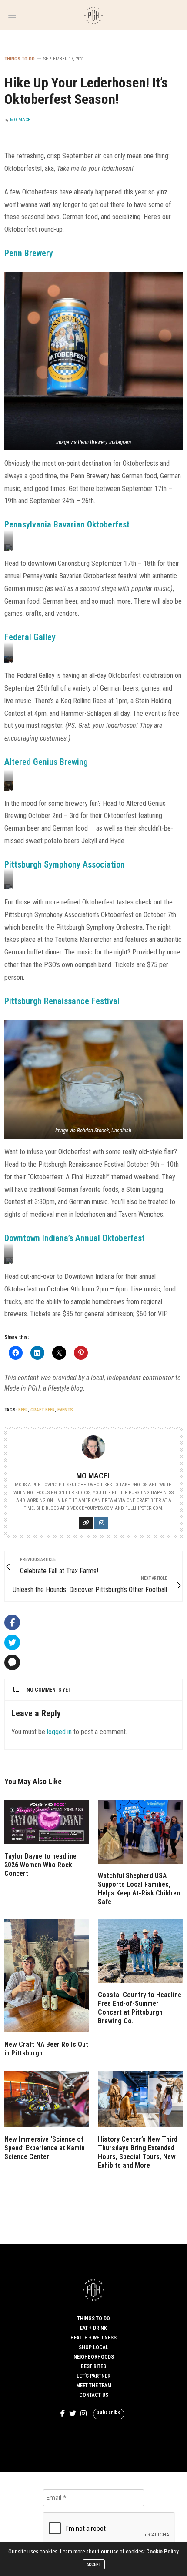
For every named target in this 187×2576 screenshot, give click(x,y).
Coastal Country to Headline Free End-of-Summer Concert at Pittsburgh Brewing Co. (140, 2008)
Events (65, 1410)
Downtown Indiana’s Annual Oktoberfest (75, 1238)
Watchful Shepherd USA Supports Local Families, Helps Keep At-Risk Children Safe (139, 1889)
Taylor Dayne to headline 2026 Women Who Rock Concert (40, 1865)
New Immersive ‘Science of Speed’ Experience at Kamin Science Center (45, 2148)
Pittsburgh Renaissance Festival (62, 1001)
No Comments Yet (48, 1690)
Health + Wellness (93, 2338)
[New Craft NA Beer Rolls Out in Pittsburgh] (47, 1976)
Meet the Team (94, 2386)
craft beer (43, 1410)
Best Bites (93, 2366)
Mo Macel (21, 120)
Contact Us (94, 2395)
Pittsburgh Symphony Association (65, 864)
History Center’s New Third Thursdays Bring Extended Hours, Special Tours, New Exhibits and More (138, 2152)
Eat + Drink (93, 2328)
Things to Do (20, 59)
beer (23, 1410)
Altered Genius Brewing (46, 762)
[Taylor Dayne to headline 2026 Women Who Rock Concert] (47, 1822)
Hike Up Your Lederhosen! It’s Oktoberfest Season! (86, 91)
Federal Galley (30, 637)
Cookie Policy (162, 2551)
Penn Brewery (29, 253)
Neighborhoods (94, 2357)
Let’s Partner (93, 2376)
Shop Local (93, 2347)
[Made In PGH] (93, 15)
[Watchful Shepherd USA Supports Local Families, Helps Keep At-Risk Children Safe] (140, 1832)
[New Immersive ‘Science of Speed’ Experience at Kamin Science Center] (47, 2099)
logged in (59, 1732)
